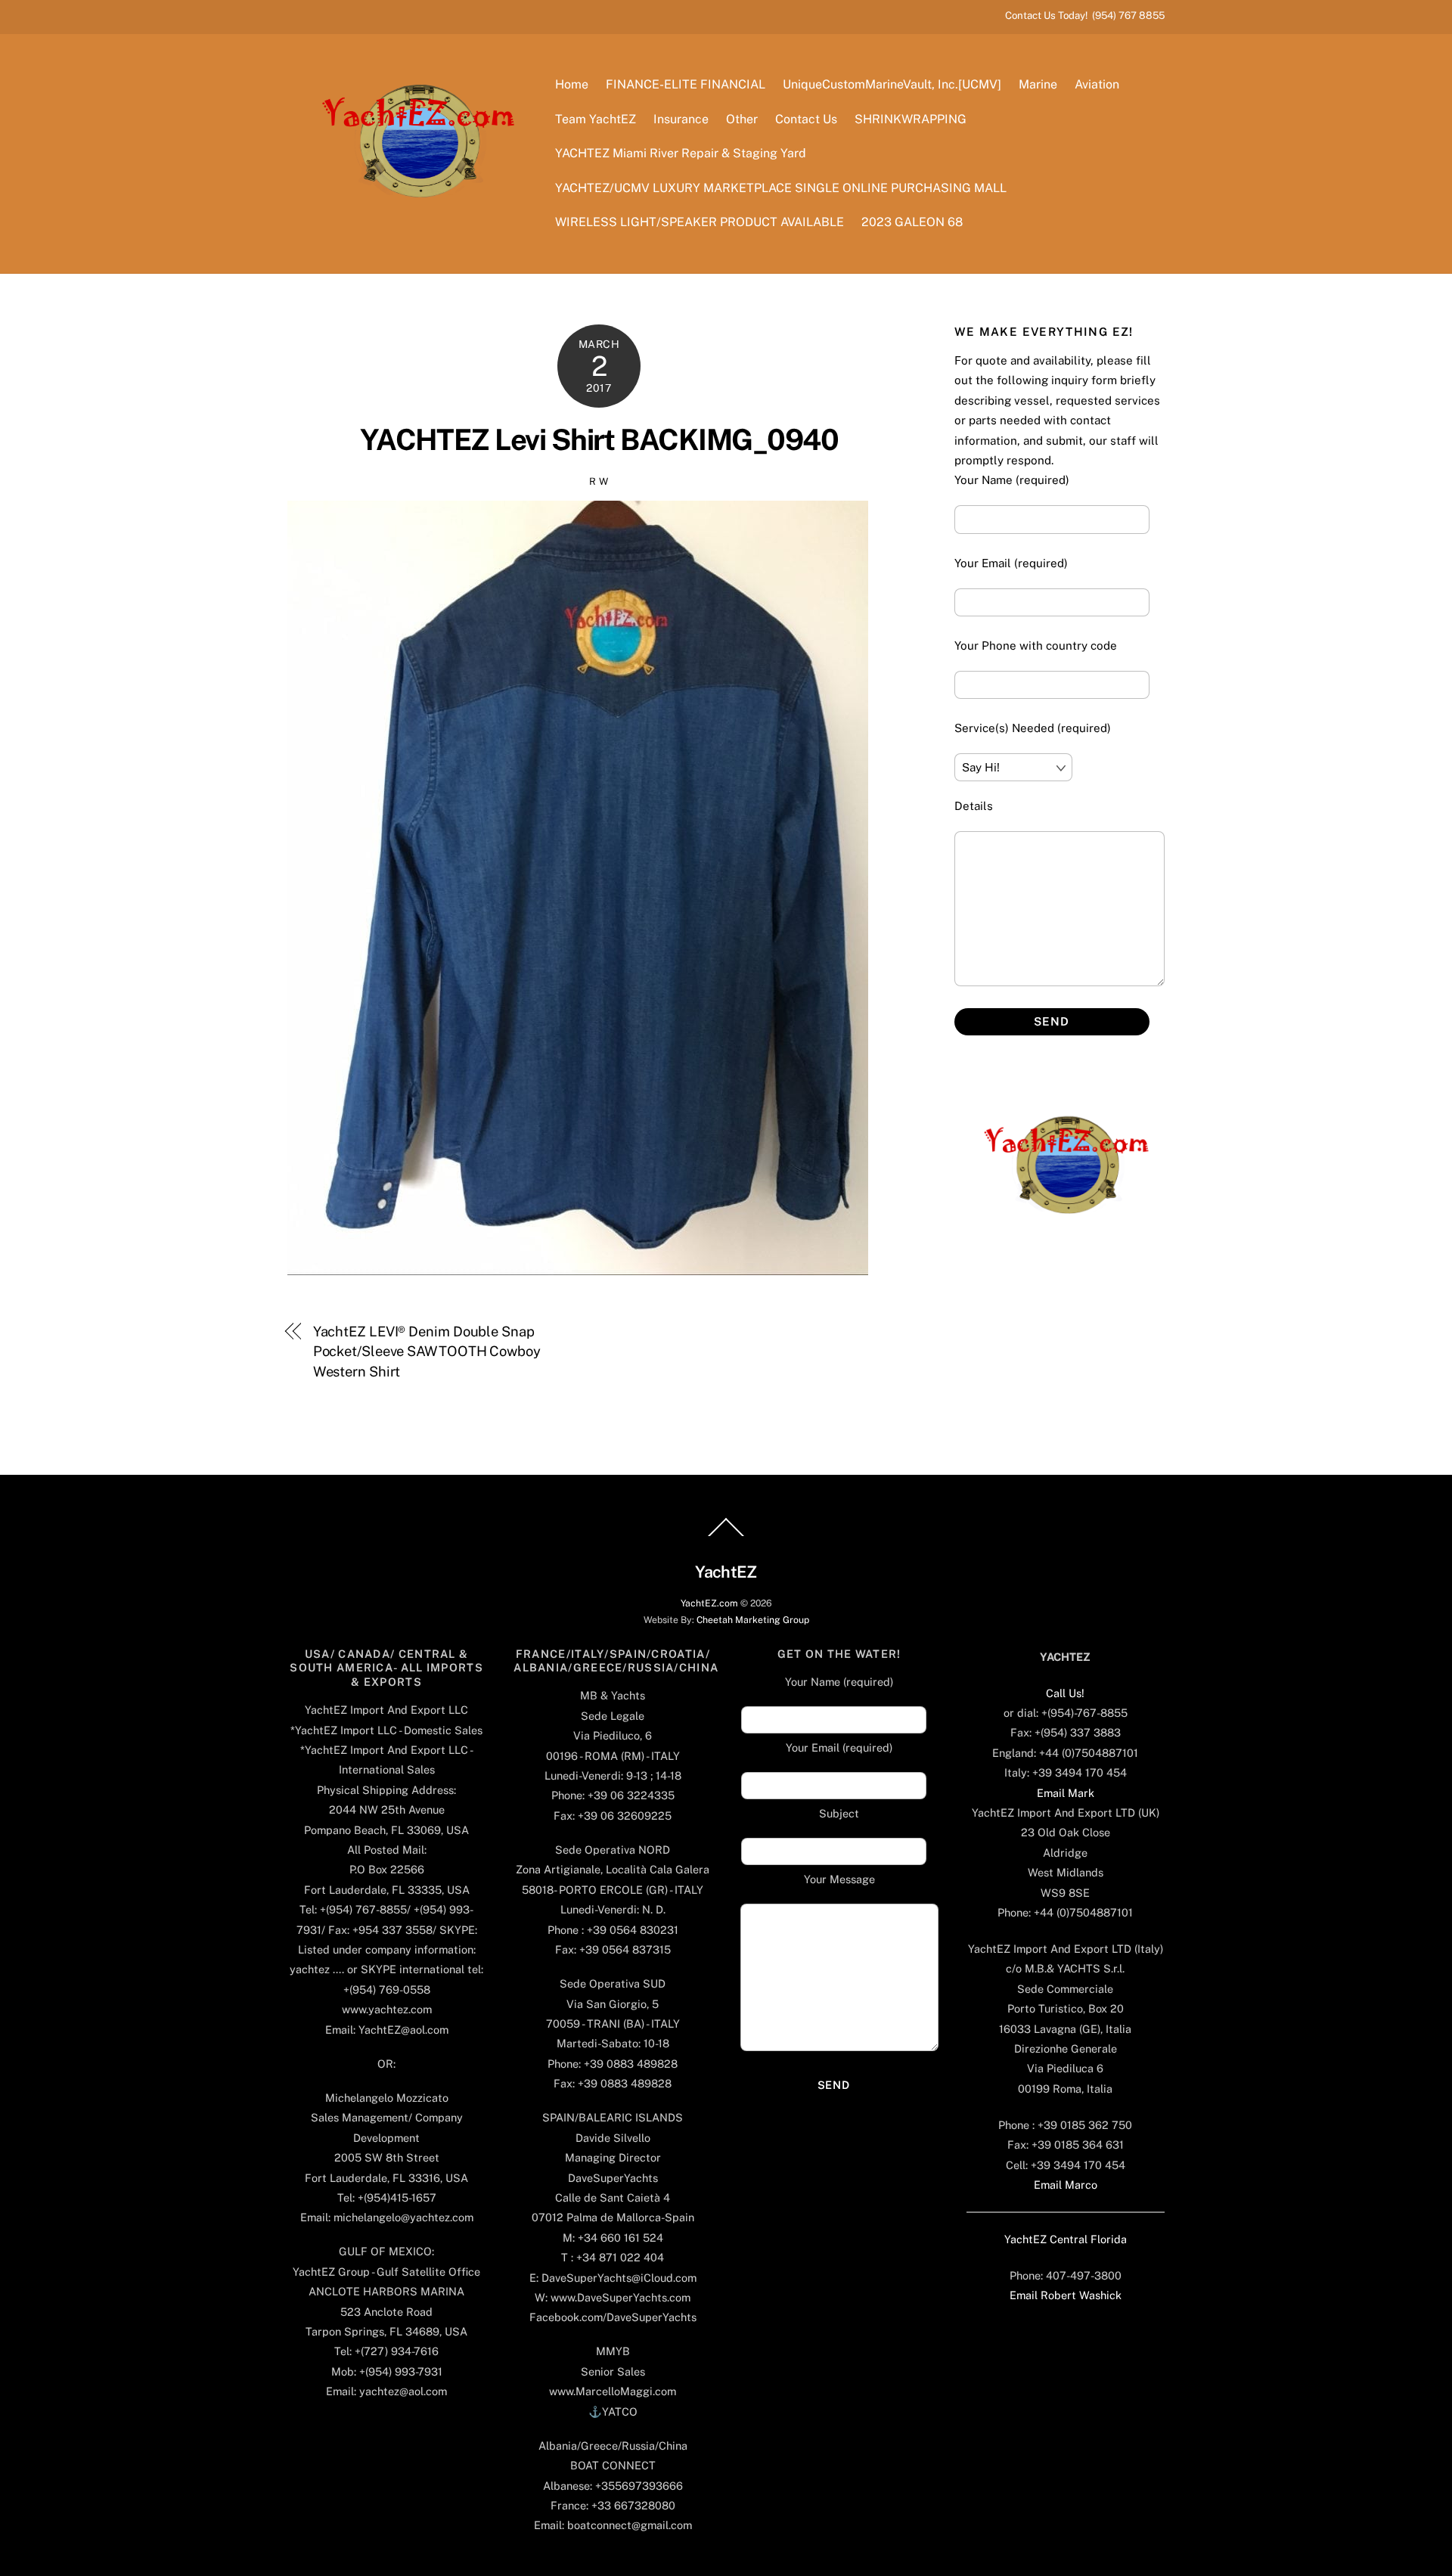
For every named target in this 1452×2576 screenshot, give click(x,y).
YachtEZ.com (709, 1603)
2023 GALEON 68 (912, 222)
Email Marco (1066, 2185)
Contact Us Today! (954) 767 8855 (1085, 15)
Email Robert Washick (1066, 2295)
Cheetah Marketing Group (753, 1620)
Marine (1038, 84)
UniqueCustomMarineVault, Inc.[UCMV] (892, 84)
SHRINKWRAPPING (911, 119)
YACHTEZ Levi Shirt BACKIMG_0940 (599, 440)
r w (599, 481)
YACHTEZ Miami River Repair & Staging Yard (681, 153)
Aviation (1097, 84)
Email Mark (1066, 1793)
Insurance (681, 119)
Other (742, 119)
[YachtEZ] (410, 238)
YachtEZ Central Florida (1066, 2239)
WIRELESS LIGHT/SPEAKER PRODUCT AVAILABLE (700, 222)
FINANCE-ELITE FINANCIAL (686, 84)
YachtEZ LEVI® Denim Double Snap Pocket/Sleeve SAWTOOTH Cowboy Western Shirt (427, 1352)
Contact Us (806, 119)
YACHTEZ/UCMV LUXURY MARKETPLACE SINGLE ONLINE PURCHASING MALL (781, 188)
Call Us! (1065, 1693)
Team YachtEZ (596, 119)
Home (572, 84)
